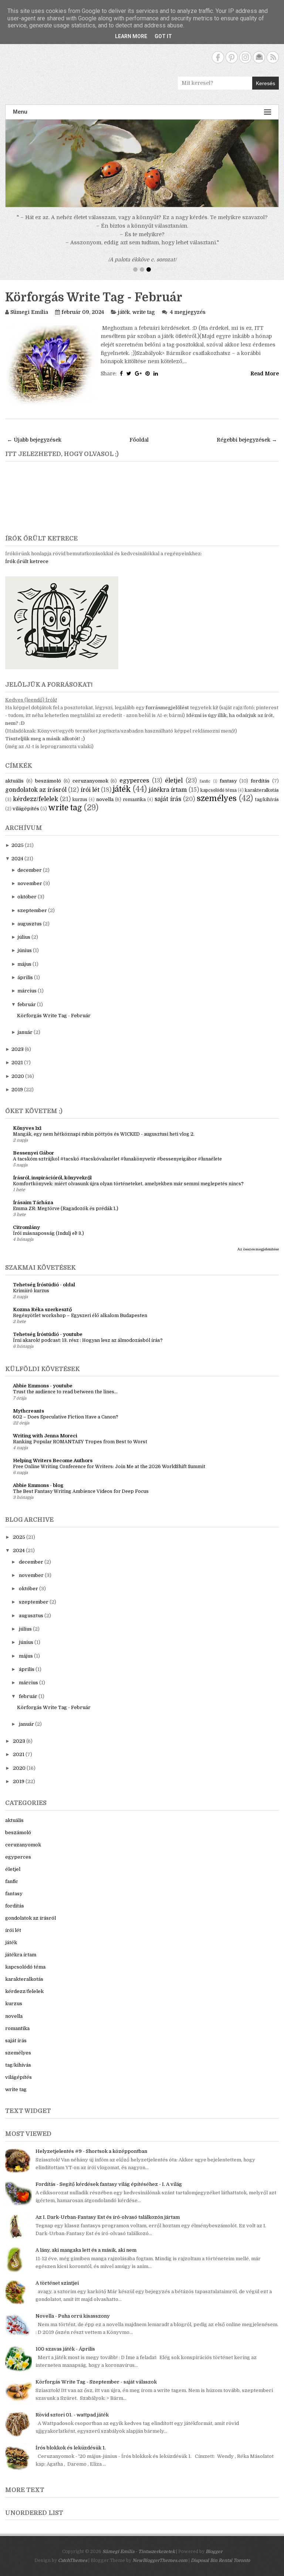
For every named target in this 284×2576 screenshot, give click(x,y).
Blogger (214, 2560)
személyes (217, 807)
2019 (17, 1098)
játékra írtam (168, 799)
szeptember (32, 919)
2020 (18, 1085)
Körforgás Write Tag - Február (94, 306)
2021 (17, 1071)
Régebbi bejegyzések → (247, 449)
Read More (265, 382)
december (30, 879)
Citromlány (26, 1236)
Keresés (266, 83)
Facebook (218, 57)
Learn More (131, 36)
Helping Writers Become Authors (53, 1469)
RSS (273, 57)
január (25, 1041)
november (30, 892)
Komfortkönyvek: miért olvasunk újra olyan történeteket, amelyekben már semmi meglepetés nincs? (128, 1193)
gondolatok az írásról (36, 799)
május (24, 973)
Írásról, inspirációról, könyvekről (52, 1187)
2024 (17, 867)
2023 (18, 1058)
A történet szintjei (57, 2292)
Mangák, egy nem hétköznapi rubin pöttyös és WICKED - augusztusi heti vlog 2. (104, 1143)
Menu (20, 112)
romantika (134, 808)
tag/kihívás (267, 808)
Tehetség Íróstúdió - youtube (48, 1343)
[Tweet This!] (129, 382)
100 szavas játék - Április (65, 2358)
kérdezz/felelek (35, 808)
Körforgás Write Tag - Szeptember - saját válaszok (96, 2391)
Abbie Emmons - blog (38, 1494)
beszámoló (48, 790)
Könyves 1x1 (27, 1137)
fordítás (260, 790)
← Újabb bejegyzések (34, 449)
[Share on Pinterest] (148, 382)
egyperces (134, 790)
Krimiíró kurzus (31, 1300)
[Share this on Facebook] (121, 382)
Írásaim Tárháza (33, 1211)
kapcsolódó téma (219, 799)
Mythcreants (28, 1420)
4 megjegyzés (188, 321)
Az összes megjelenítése (258, 1258)
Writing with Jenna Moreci (45, 1445)
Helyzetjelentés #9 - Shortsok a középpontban (91, 2160)
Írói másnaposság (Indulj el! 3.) (48, 1242)
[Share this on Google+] (138, 382)
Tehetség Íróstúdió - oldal (44, 1294)
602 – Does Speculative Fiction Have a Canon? (66, 1426)
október (27, 906)
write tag (144, 321)
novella (105, 808)
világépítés (26, 818)
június (25, 959)
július (24, 946)
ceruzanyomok (90, 790)
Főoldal (139, 449)
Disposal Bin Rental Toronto (220, 2569)
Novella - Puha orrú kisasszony (73, 2325)
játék (124, 321)
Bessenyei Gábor (33, 1162)
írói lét (90, 799)
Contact (259, 57)
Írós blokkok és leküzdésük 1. (71, 2457)
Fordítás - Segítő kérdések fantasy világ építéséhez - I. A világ (109, 2193)
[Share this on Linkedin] (156, 382)
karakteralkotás (262, 799)
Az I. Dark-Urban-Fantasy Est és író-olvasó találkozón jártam (108, 2226)
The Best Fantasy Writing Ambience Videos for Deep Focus (81, 1500)
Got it (163, 36)
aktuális (14, 790)
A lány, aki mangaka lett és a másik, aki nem (86, 2259)
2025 (18, 854)
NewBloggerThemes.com (160, 2569)
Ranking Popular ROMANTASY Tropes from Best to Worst (80, 1451)
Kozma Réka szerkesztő (42, 1318)
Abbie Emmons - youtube (43, 1395)
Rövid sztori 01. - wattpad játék (72, 2424)
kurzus (80, 808)
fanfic (205, 790)
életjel (174, 790)
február (27, 1013)
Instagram (245, 57)
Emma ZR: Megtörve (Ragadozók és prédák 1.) (66, 1217)
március (27, 1000)
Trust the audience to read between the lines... (65, 1401)
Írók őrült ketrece (27, 570)
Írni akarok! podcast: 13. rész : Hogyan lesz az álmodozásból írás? (88, 1349)
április (25, 986)
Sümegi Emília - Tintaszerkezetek (139, 2560)
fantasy (228, 790)
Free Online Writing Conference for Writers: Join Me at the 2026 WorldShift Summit (109, 1475)
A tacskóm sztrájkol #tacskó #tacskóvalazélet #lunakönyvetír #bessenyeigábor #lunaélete (117, 1168)
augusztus (30, 933)
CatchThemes (73, 2569)
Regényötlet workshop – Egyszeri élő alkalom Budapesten (80, 1324)
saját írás (168, 808)
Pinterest (232, 57)
